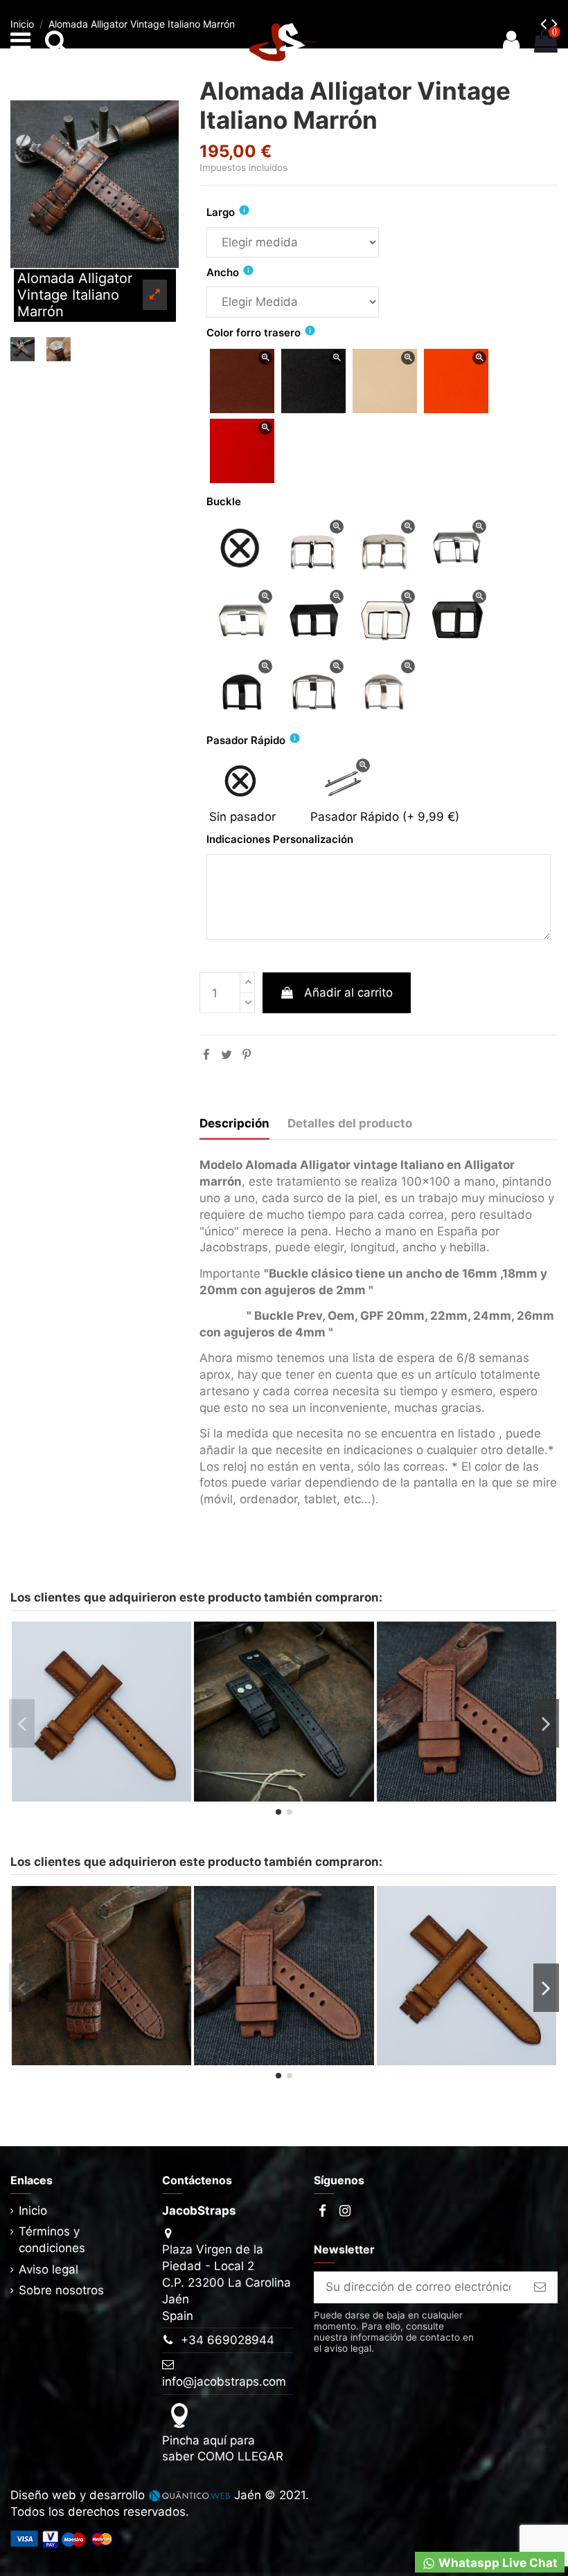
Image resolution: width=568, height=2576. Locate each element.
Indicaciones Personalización (280, 839)
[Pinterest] (247, 1055)
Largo (221, 212)
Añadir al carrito (348, 992)
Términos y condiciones (52, 2240)
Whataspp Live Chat (497, 2563)
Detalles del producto (350, 1123)
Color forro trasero (254, 333)
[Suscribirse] (540, 2287)
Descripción (234, 1123)
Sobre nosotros (61, 2290)
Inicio (33, 2211)
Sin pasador (242, 817)
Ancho (223, 272)
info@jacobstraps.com (224, 2382)
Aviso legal (48, 2269)
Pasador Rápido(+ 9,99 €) (385, 817)
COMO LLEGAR (240, 2456)
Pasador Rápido (246, 740)
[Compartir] (206, 1055)
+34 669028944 (228, 2340)
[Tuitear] (227, 1055)
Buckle (224, 501)
